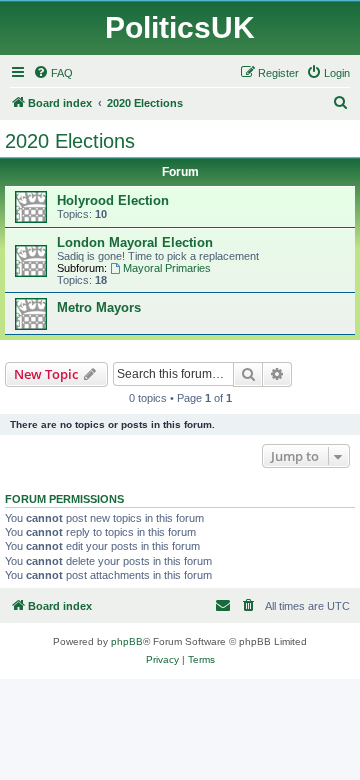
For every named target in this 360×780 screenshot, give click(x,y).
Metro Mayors (99, 307)
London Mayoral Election (135, 242)
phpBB (127, 641)
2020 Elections (70, 141)
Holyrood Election (113, 200)
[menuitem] (53, 73)
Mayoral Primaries (167, 268)
